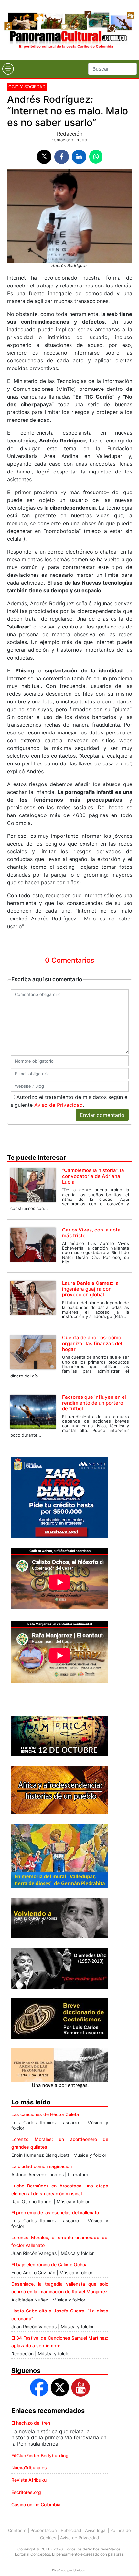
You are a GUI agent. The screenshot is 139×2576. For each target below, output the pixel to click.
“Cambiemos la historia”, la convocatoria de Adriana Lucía (93, 1176)
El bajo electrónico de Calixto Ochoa (49, 2264)
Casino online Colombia (36, 2504)
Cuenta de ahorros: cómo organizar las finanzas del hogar (92, 1343)
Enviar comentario (102, 1115)
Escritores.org (26, 2492)
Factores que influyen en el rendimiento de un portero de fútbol (94, 1403)
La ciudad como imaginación (42, 2166)
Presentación (44, 2530)
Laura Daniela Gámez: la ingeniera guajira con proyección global (90, 1289)
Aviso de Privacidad (59, 1105)
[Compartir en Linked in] (79, 157)
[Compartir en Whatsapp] (96, 157)
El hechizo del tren (31, 2423)
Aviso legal (96, 2530)
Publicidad (71, 2530)
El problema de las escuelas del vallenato (55, 2212)
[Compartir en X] (44, 157)
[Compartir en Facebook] (62, 157)
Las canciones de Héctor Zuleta (45, 2114)
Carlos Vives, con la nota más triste (91, 1233)
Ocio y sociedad (27, 87)
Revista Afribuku (29, 2480)
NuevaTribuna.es (29, 2468)
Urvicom (80, 2570)
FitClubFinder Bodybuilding (40, 2455)
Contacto (17, 2530)
